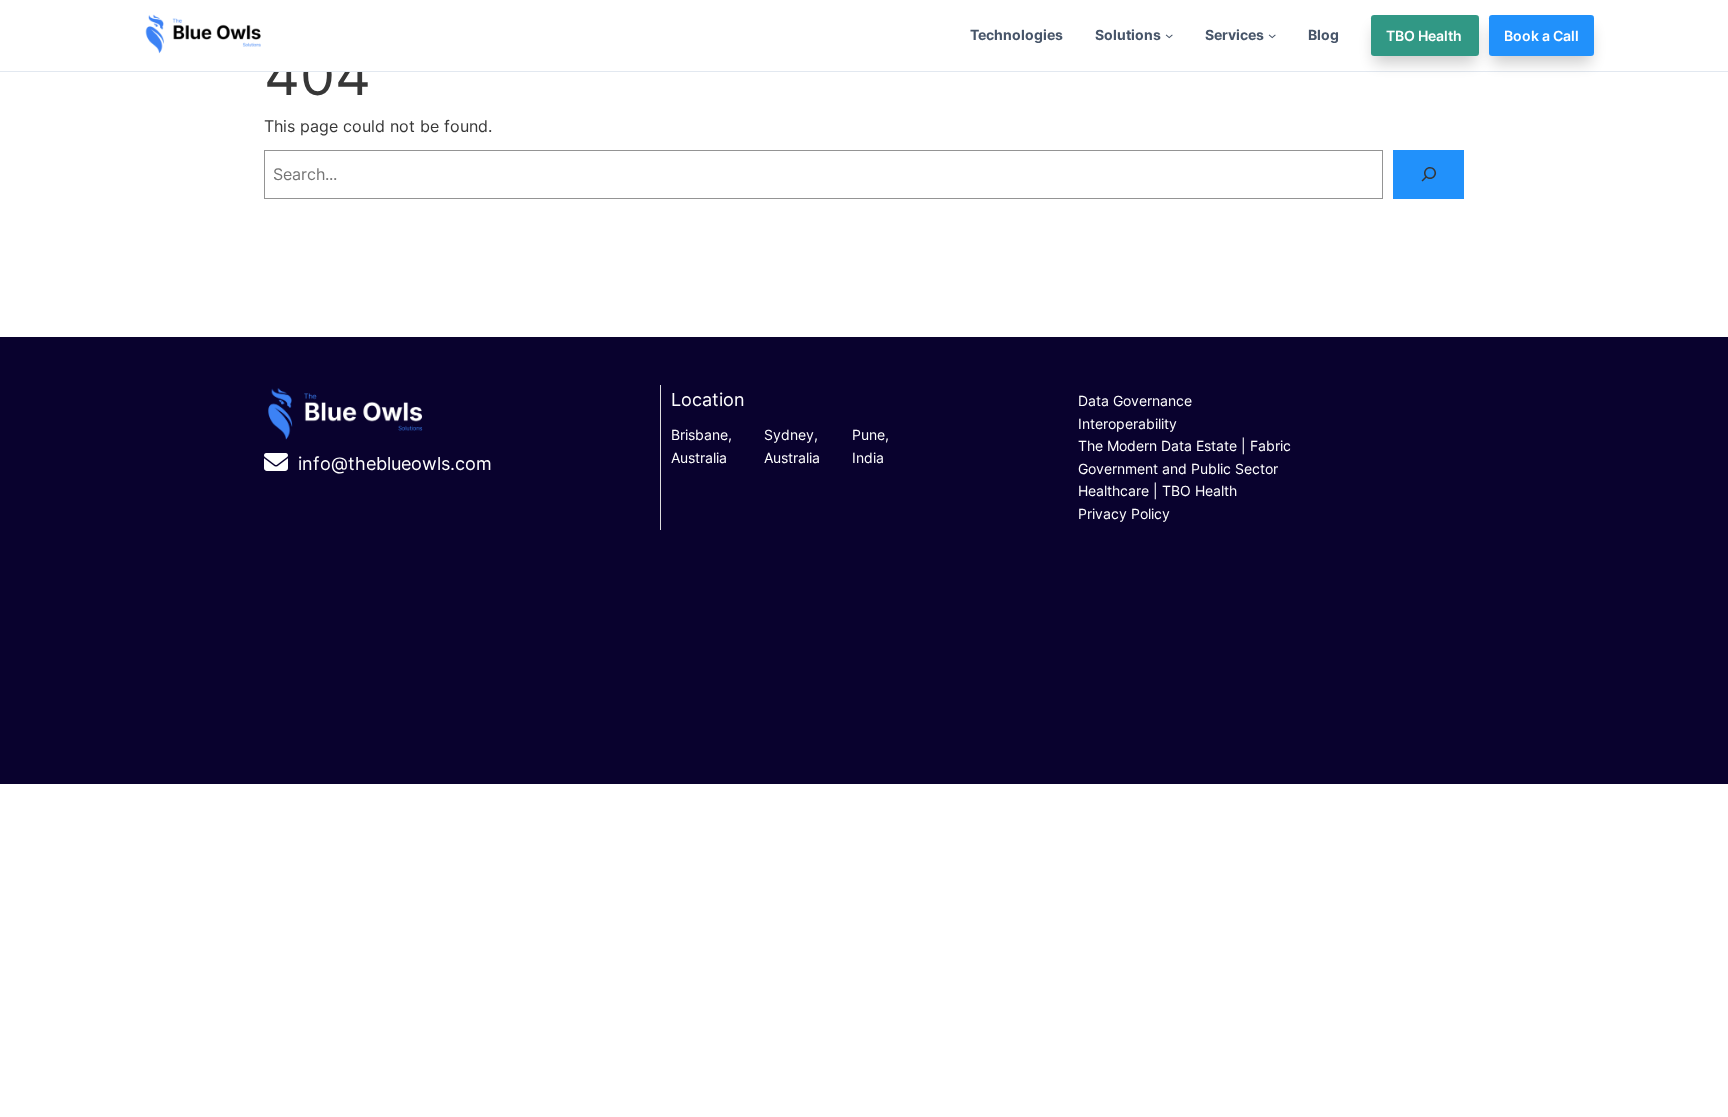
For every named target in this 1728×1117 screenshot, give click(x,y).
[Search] (1428, 174)
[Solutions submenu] (1169, 35)
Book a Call (1541, 35)
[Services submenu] (1272, 35)
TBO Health (1425, 35)
